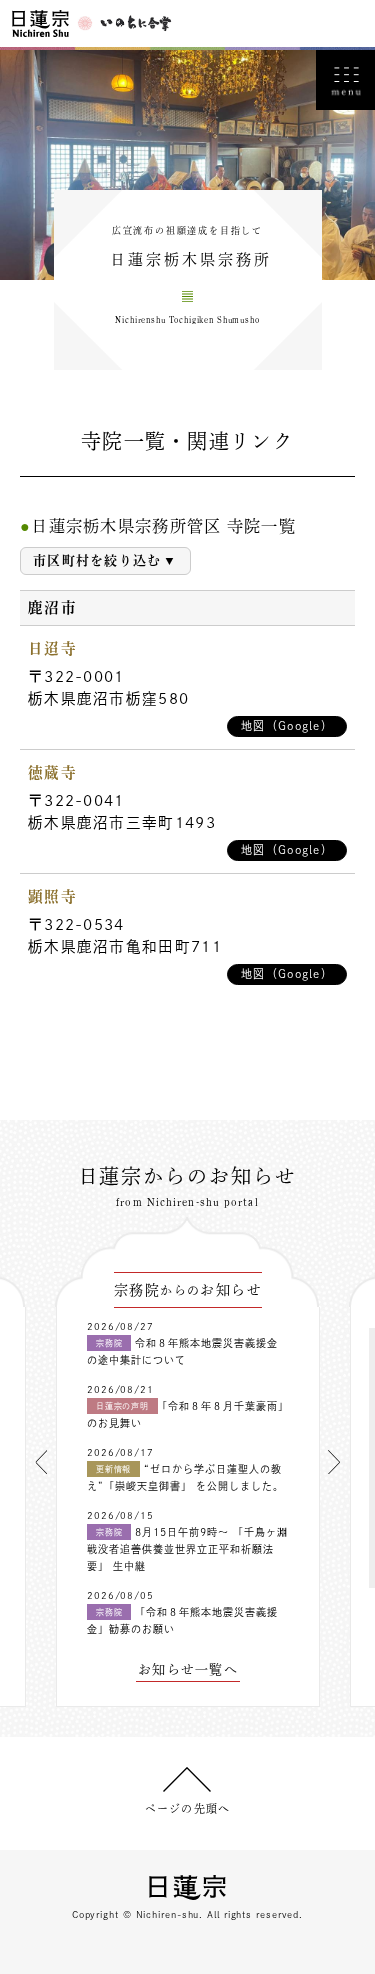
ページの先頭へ (187, 1808)
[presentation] (41, 1462)
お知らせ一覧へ (188, 1669)
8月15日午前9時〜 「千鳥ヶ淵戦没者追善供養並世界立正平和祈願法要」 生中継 (187, 1549)
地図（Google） (287, 725)
